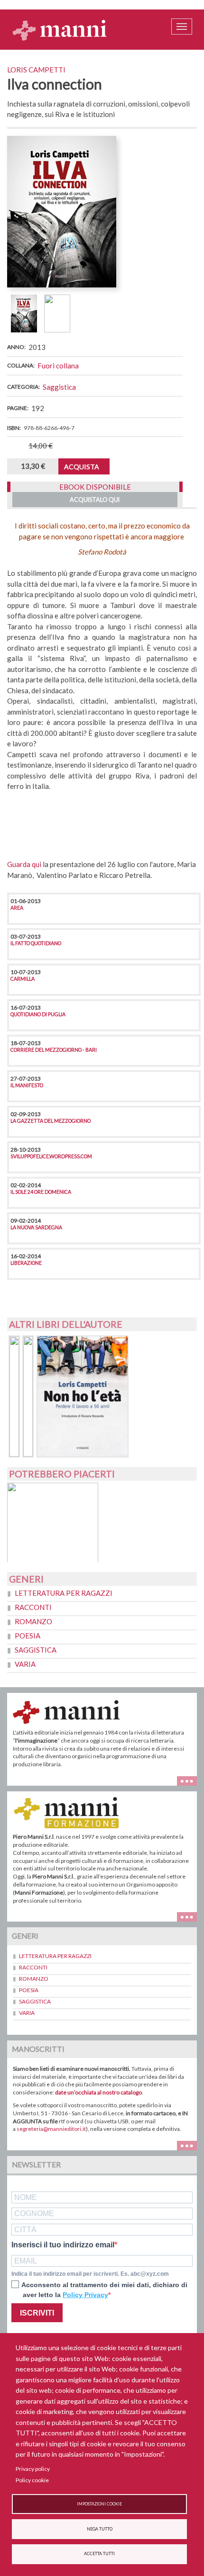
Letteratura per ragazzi (64, 1593)
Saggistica (59, 387)
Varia (25, 1664)
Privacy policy (33, 2469)
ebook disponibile (95, 487)
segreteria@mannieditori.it (51, 2129)
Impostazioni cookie (99, 2504)
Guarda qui (24, 864)
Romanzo (33, 1621)
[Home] (60, 30)
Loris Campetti (36, 70)
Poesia (28, 1636)
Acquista (82, 467)
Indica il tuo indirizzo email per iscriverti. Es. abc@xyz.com (90, 2274)
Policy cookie (32, 2480)
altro (190, 1916)
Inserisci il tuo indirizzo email (63, 2245)
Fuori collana (58, 366)
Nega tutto (100, 2529)
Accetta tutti (99, 2554)
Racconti (33, 1607)
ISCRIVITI (37, 2313)
